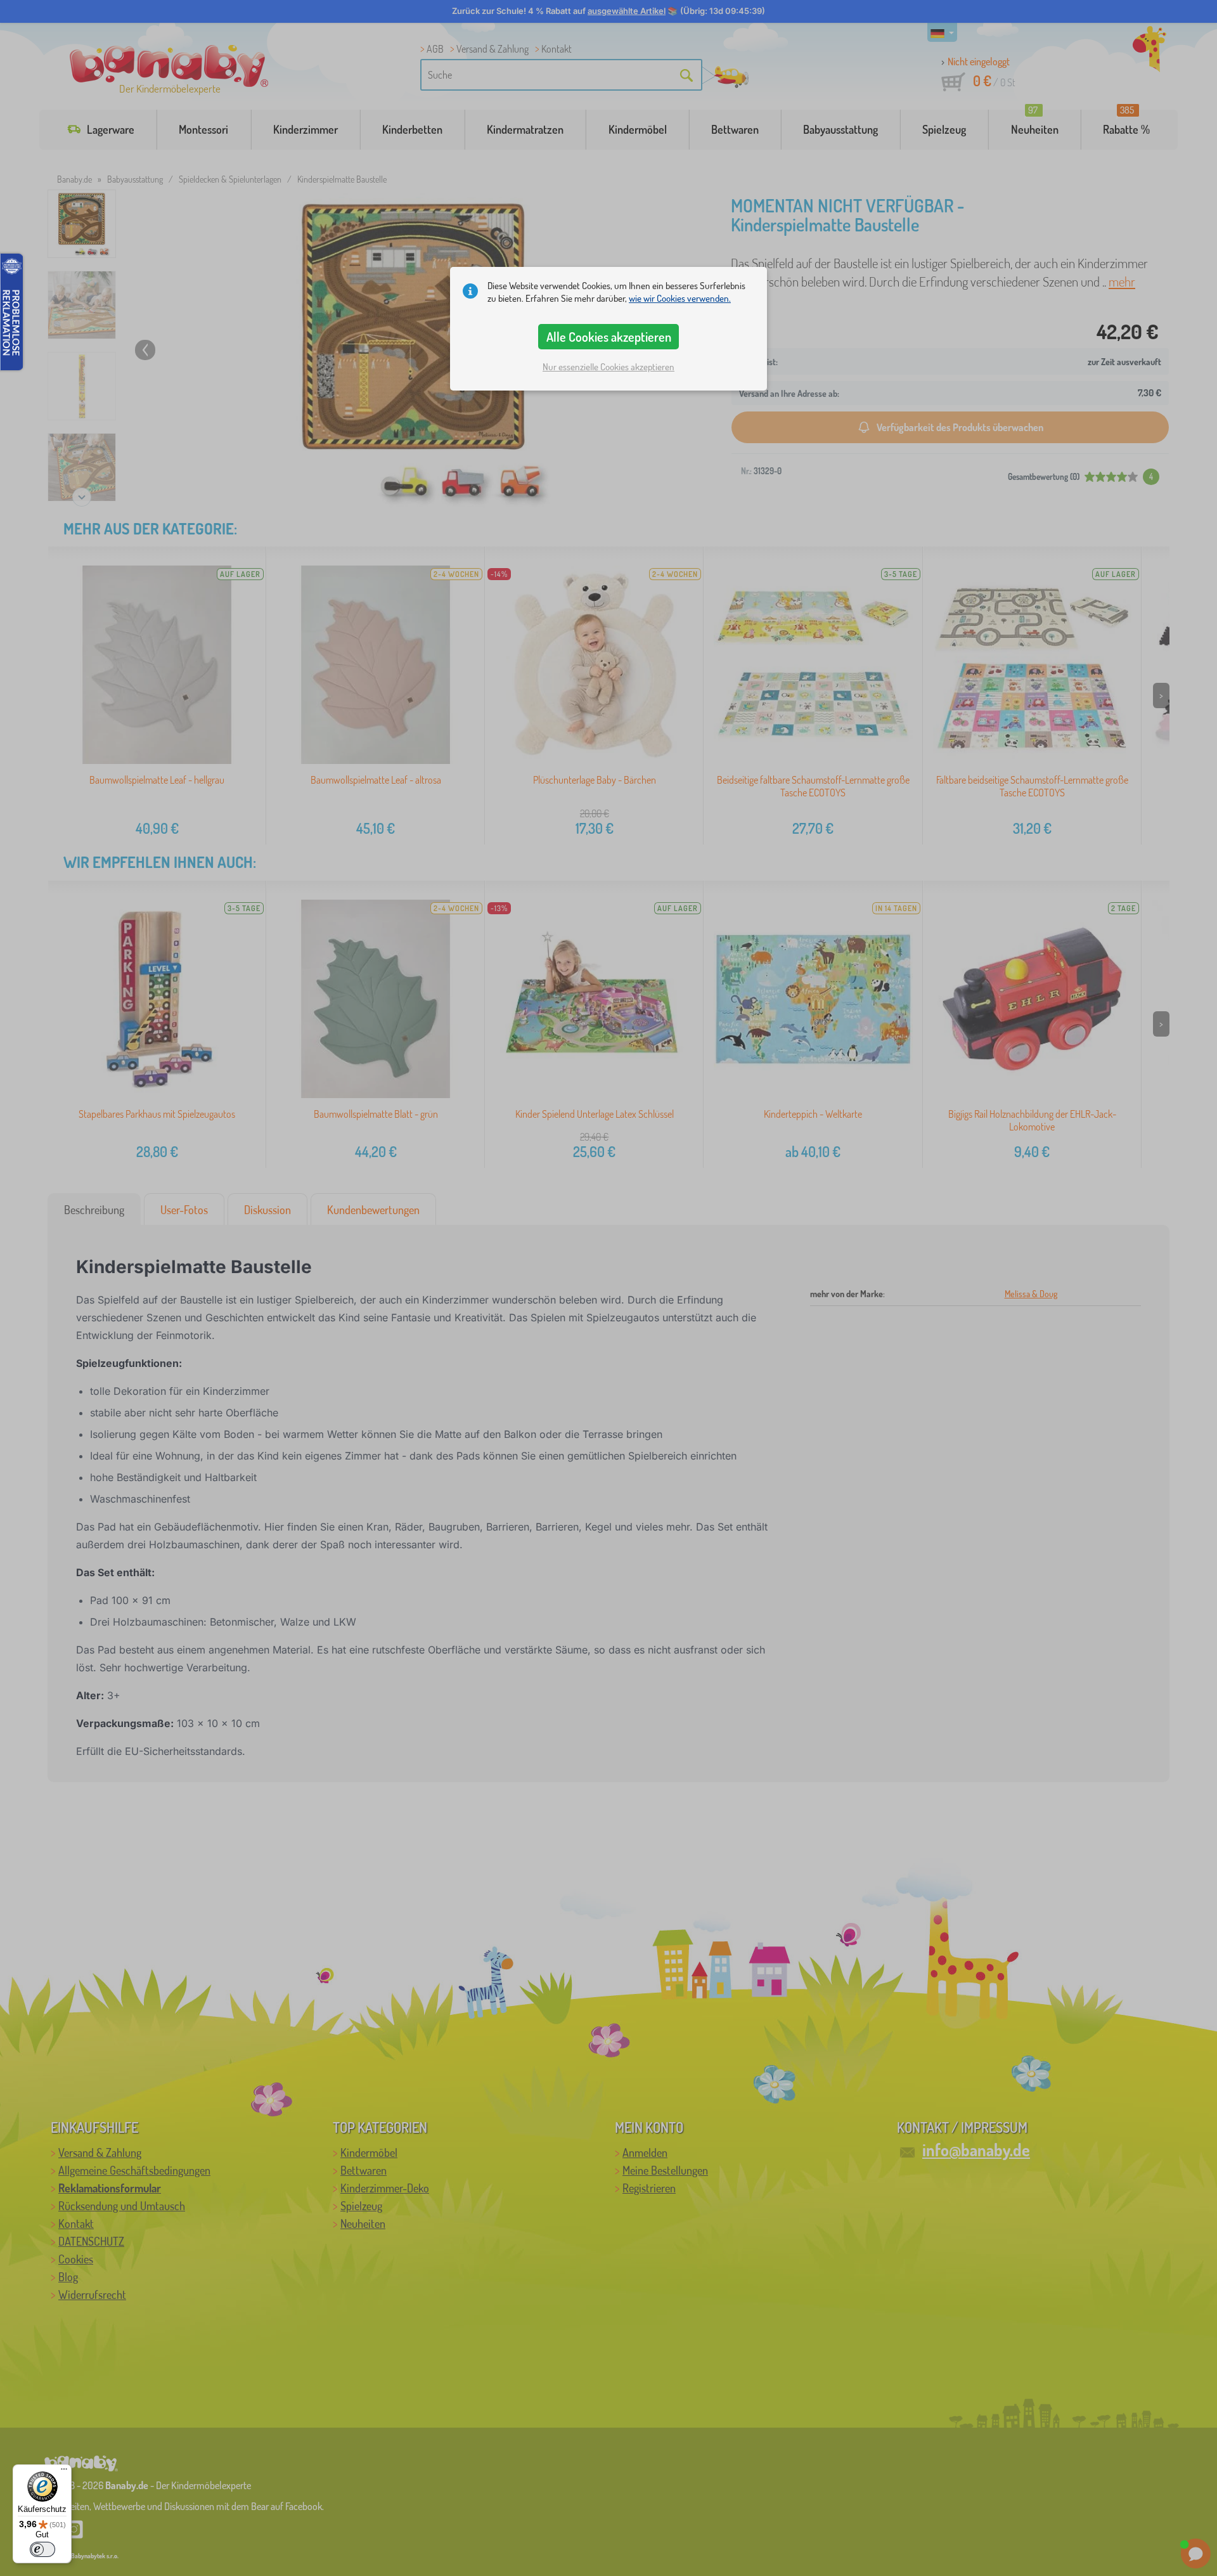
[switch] (42, 2549)
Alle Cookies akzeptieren (609, 337)
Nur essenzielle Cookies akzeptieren (608, 367)
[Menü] (64, 2472)
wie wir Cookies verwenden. (680, 298)
